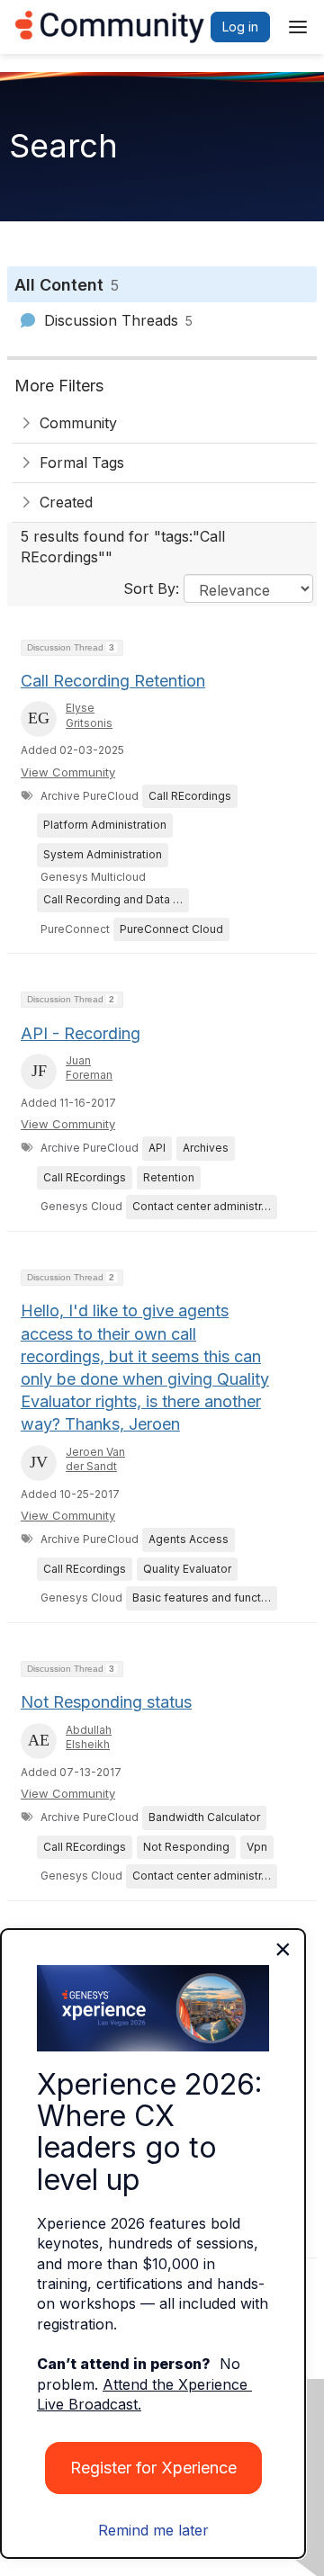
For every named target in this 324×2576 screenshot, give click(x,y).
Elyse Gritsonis (89, 715)
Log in (240, 27)
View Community (68, 772)
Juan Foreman (89, 1068)
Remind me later (153, 2530)
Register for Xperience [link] (153, 2468)
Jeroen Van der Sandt (95, 1459)
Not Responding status (106, 1702)
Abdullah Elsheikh (89, 1737)
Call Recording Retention (113, 681)
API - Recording (81, 1033)
